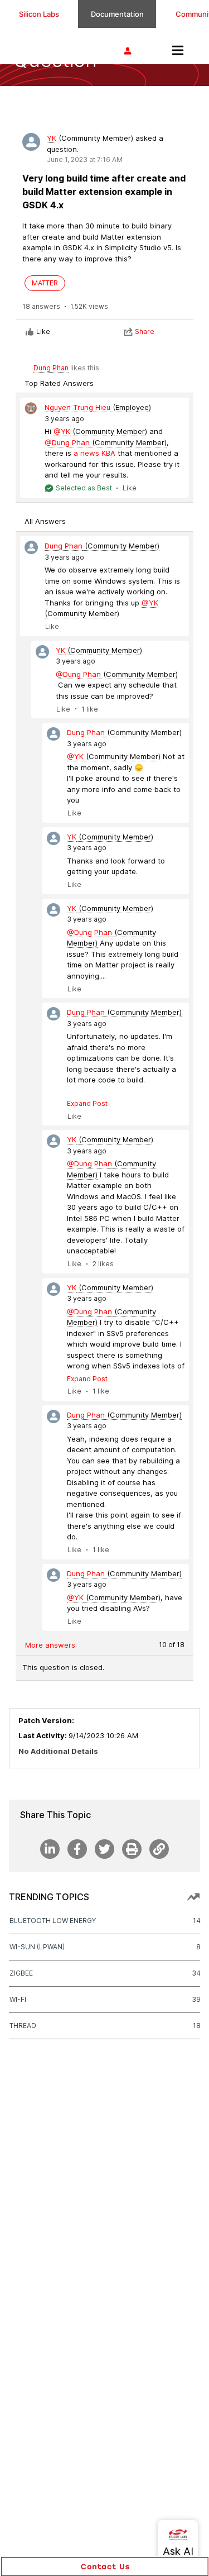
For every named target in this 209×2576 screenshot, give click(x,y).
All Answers (45, 521)
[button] (105, 2567)
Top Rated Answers (59, 383)
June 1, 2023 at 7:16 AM (85, 159)
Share (145, 331)
